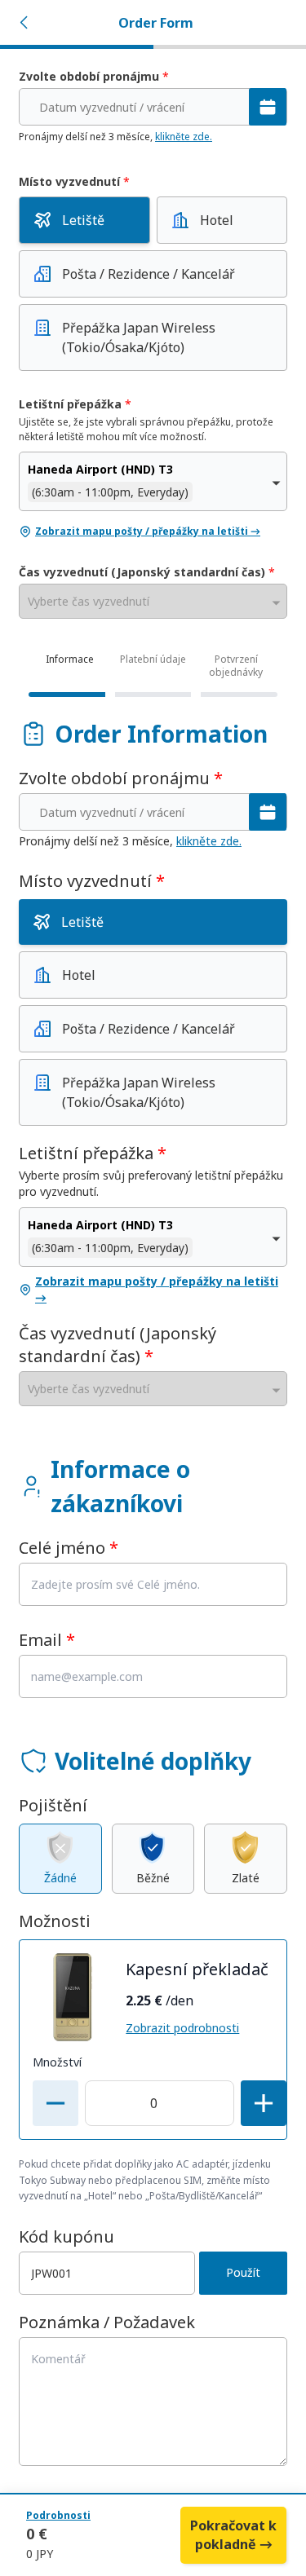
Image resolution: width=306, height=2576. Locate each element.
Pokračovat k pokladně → (233, 2535)
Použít (243, 2272)
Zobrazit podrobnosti (182, 2028)
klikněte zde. (184, 137)
